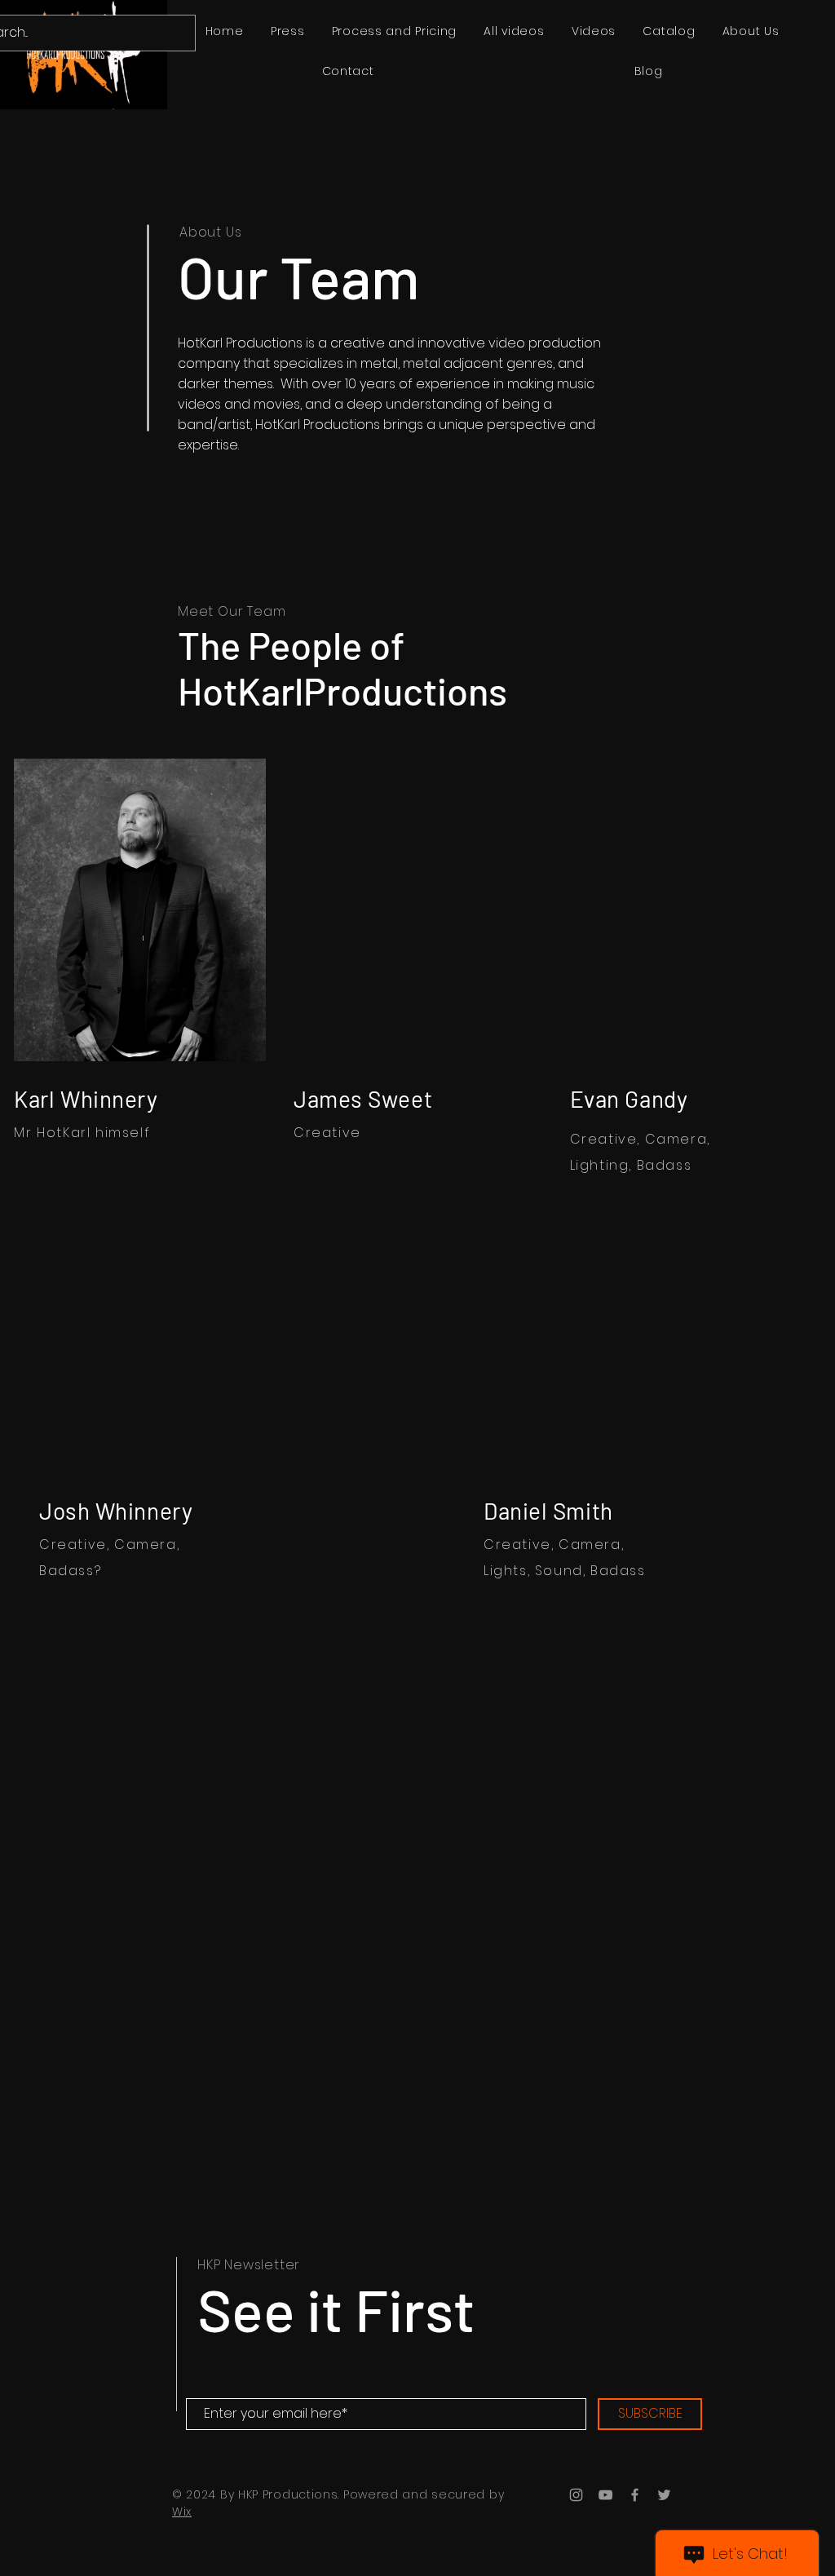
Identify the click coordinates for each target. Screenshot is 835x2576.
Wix (182, 2512)
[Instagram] (576, 2495)
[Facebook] (635, 2495)
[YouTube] (605, 2495)
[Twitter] (664, 2495)
